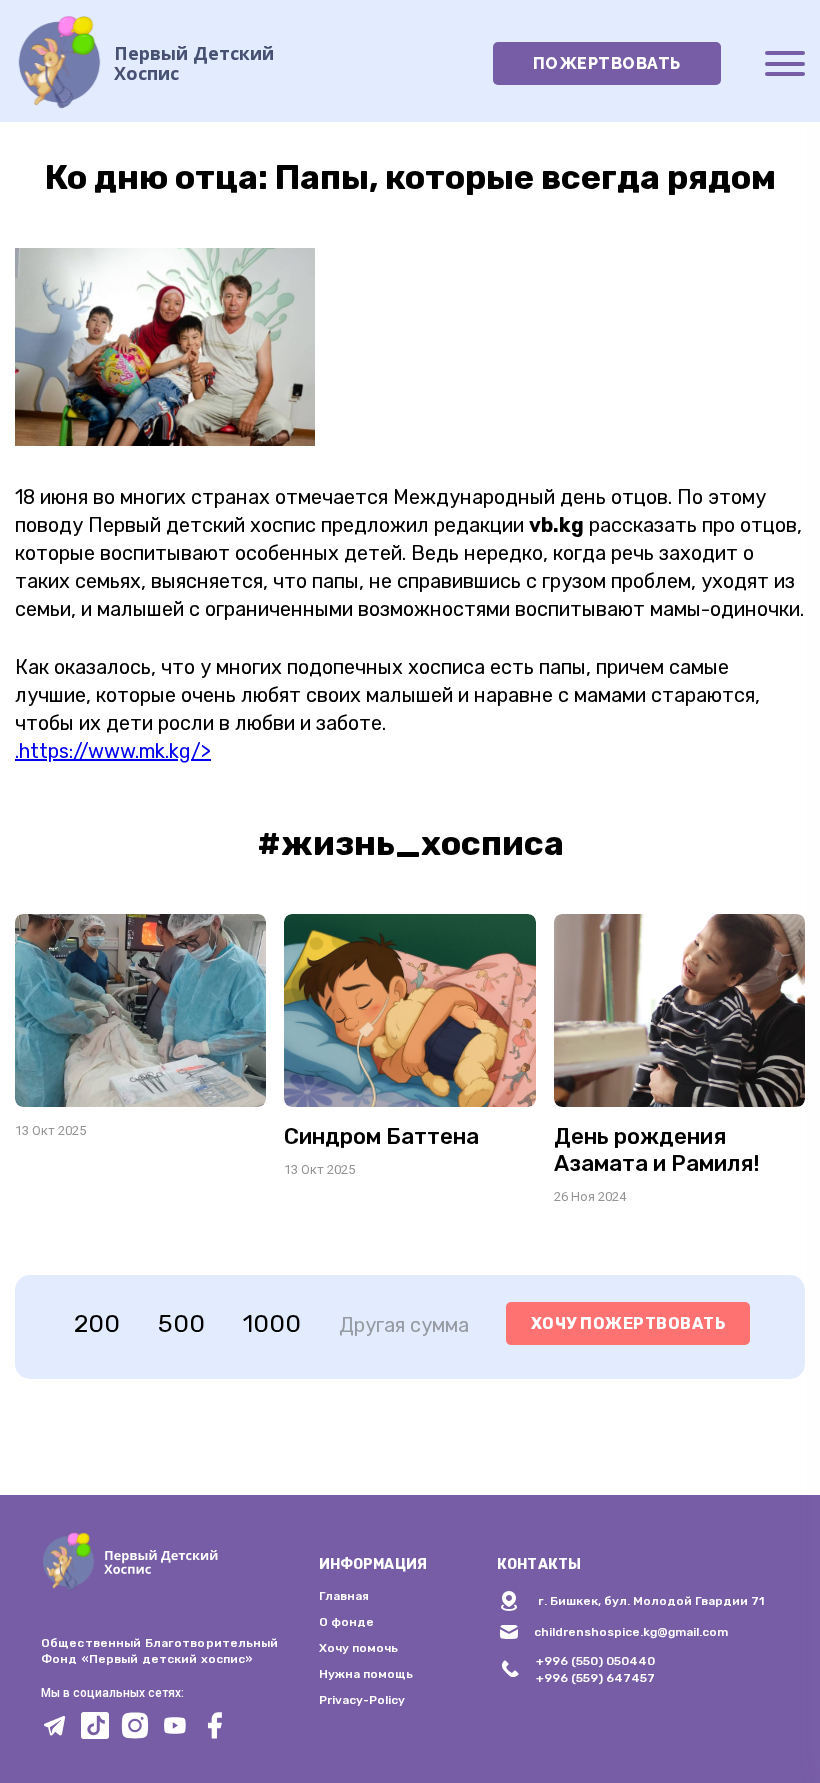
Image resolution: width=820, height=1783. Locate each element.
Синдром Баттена (381, 1136)
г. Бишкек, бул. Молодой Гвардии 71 (651, 1601)
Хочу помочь (358, 1648)
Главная (344, 1596)
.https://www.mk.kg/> (113, 751)
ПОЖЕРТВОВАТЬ (607, 63)
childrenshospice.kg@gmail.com (631, 1632)
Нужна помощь (366, 1674)
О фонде (346, 1622)
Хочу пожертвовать (628, 1323)
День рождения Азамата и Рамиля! (657, 1150)
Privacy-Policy (362, 1700)
